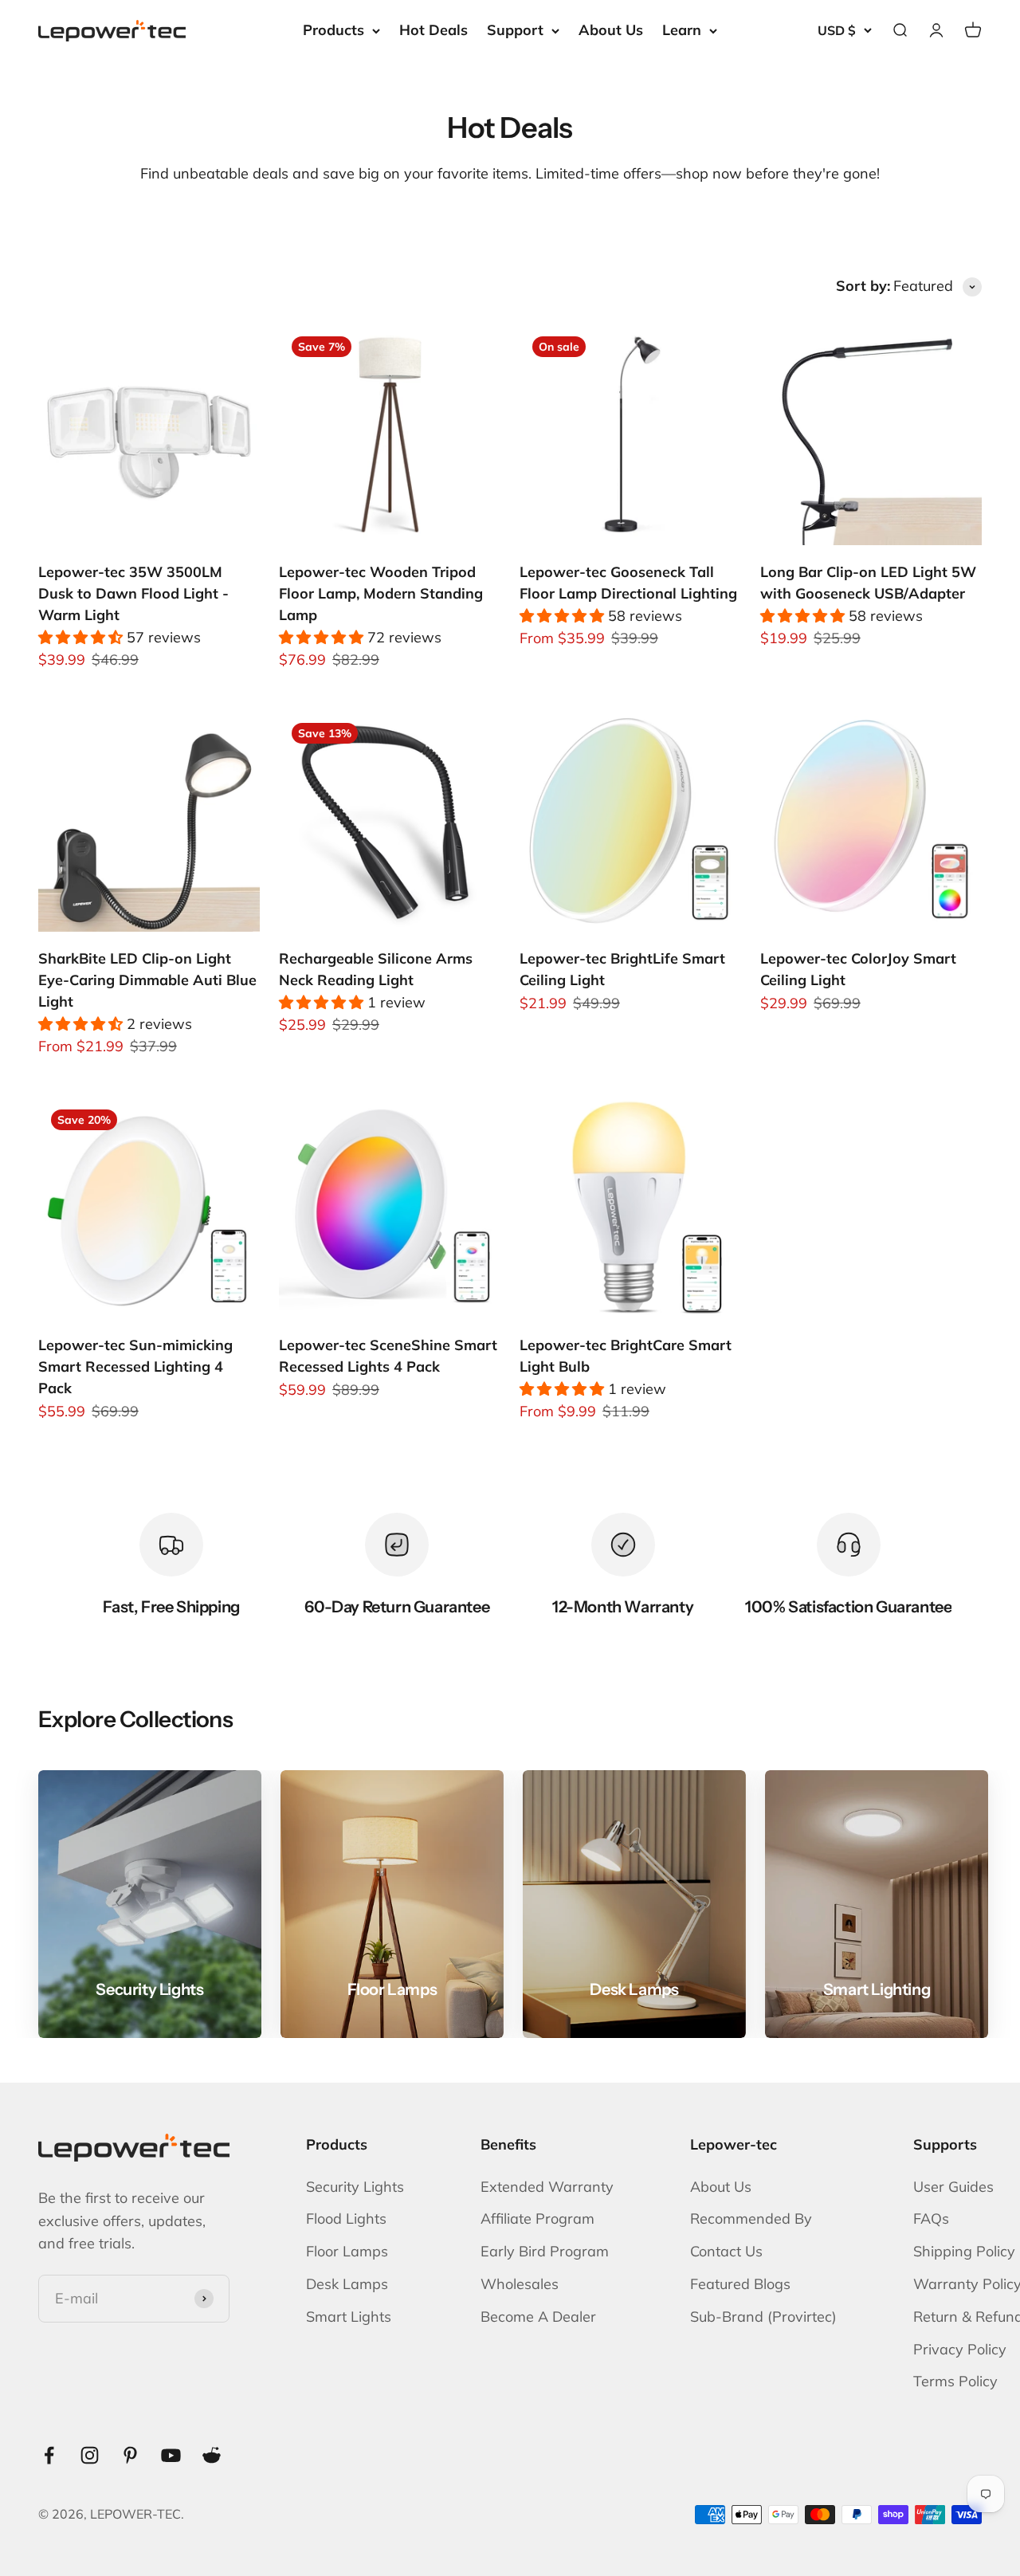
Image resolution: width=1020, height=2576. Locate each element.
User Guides (953, 2187)
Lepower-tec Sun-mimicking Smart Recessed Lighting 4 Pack (135, 1367)
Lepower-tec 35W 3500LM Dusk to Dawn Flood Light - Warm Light (133, 593)
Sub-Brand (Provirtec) (763, 2317)
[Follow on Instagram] (90, 2455)
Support (515, 30)
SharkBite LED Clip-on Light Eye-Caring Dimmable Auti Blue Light (147, 980)
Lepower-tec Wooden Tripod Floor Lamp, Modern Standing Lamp (381, 593)
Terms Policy (955, 2381)
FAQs (931, 2219)
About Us (611, 30)
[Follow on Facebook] (49, 2455)
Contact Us (726, 2251)
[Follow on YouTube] (171, 2455)
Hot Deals (433, 30)
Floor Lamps (347, 2251)
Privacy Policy (960, 2349)
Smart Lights (349, 2317)
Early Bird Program (545, 2251)
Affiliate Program (537, 2219)
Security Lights (355, 2187)
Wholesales (520, 2284)
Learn (682, 30)
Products (333, 30)
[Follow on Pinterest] (130, 2455)
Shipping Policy (964, 2251)
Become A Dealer (538, 2317)
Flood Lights (346, 2219)
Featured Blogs (740, 2284)
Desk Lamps (347, 2284)
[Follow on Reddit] (212, 2455)
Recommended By (751, 2219)
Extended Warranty (547, 2187)
